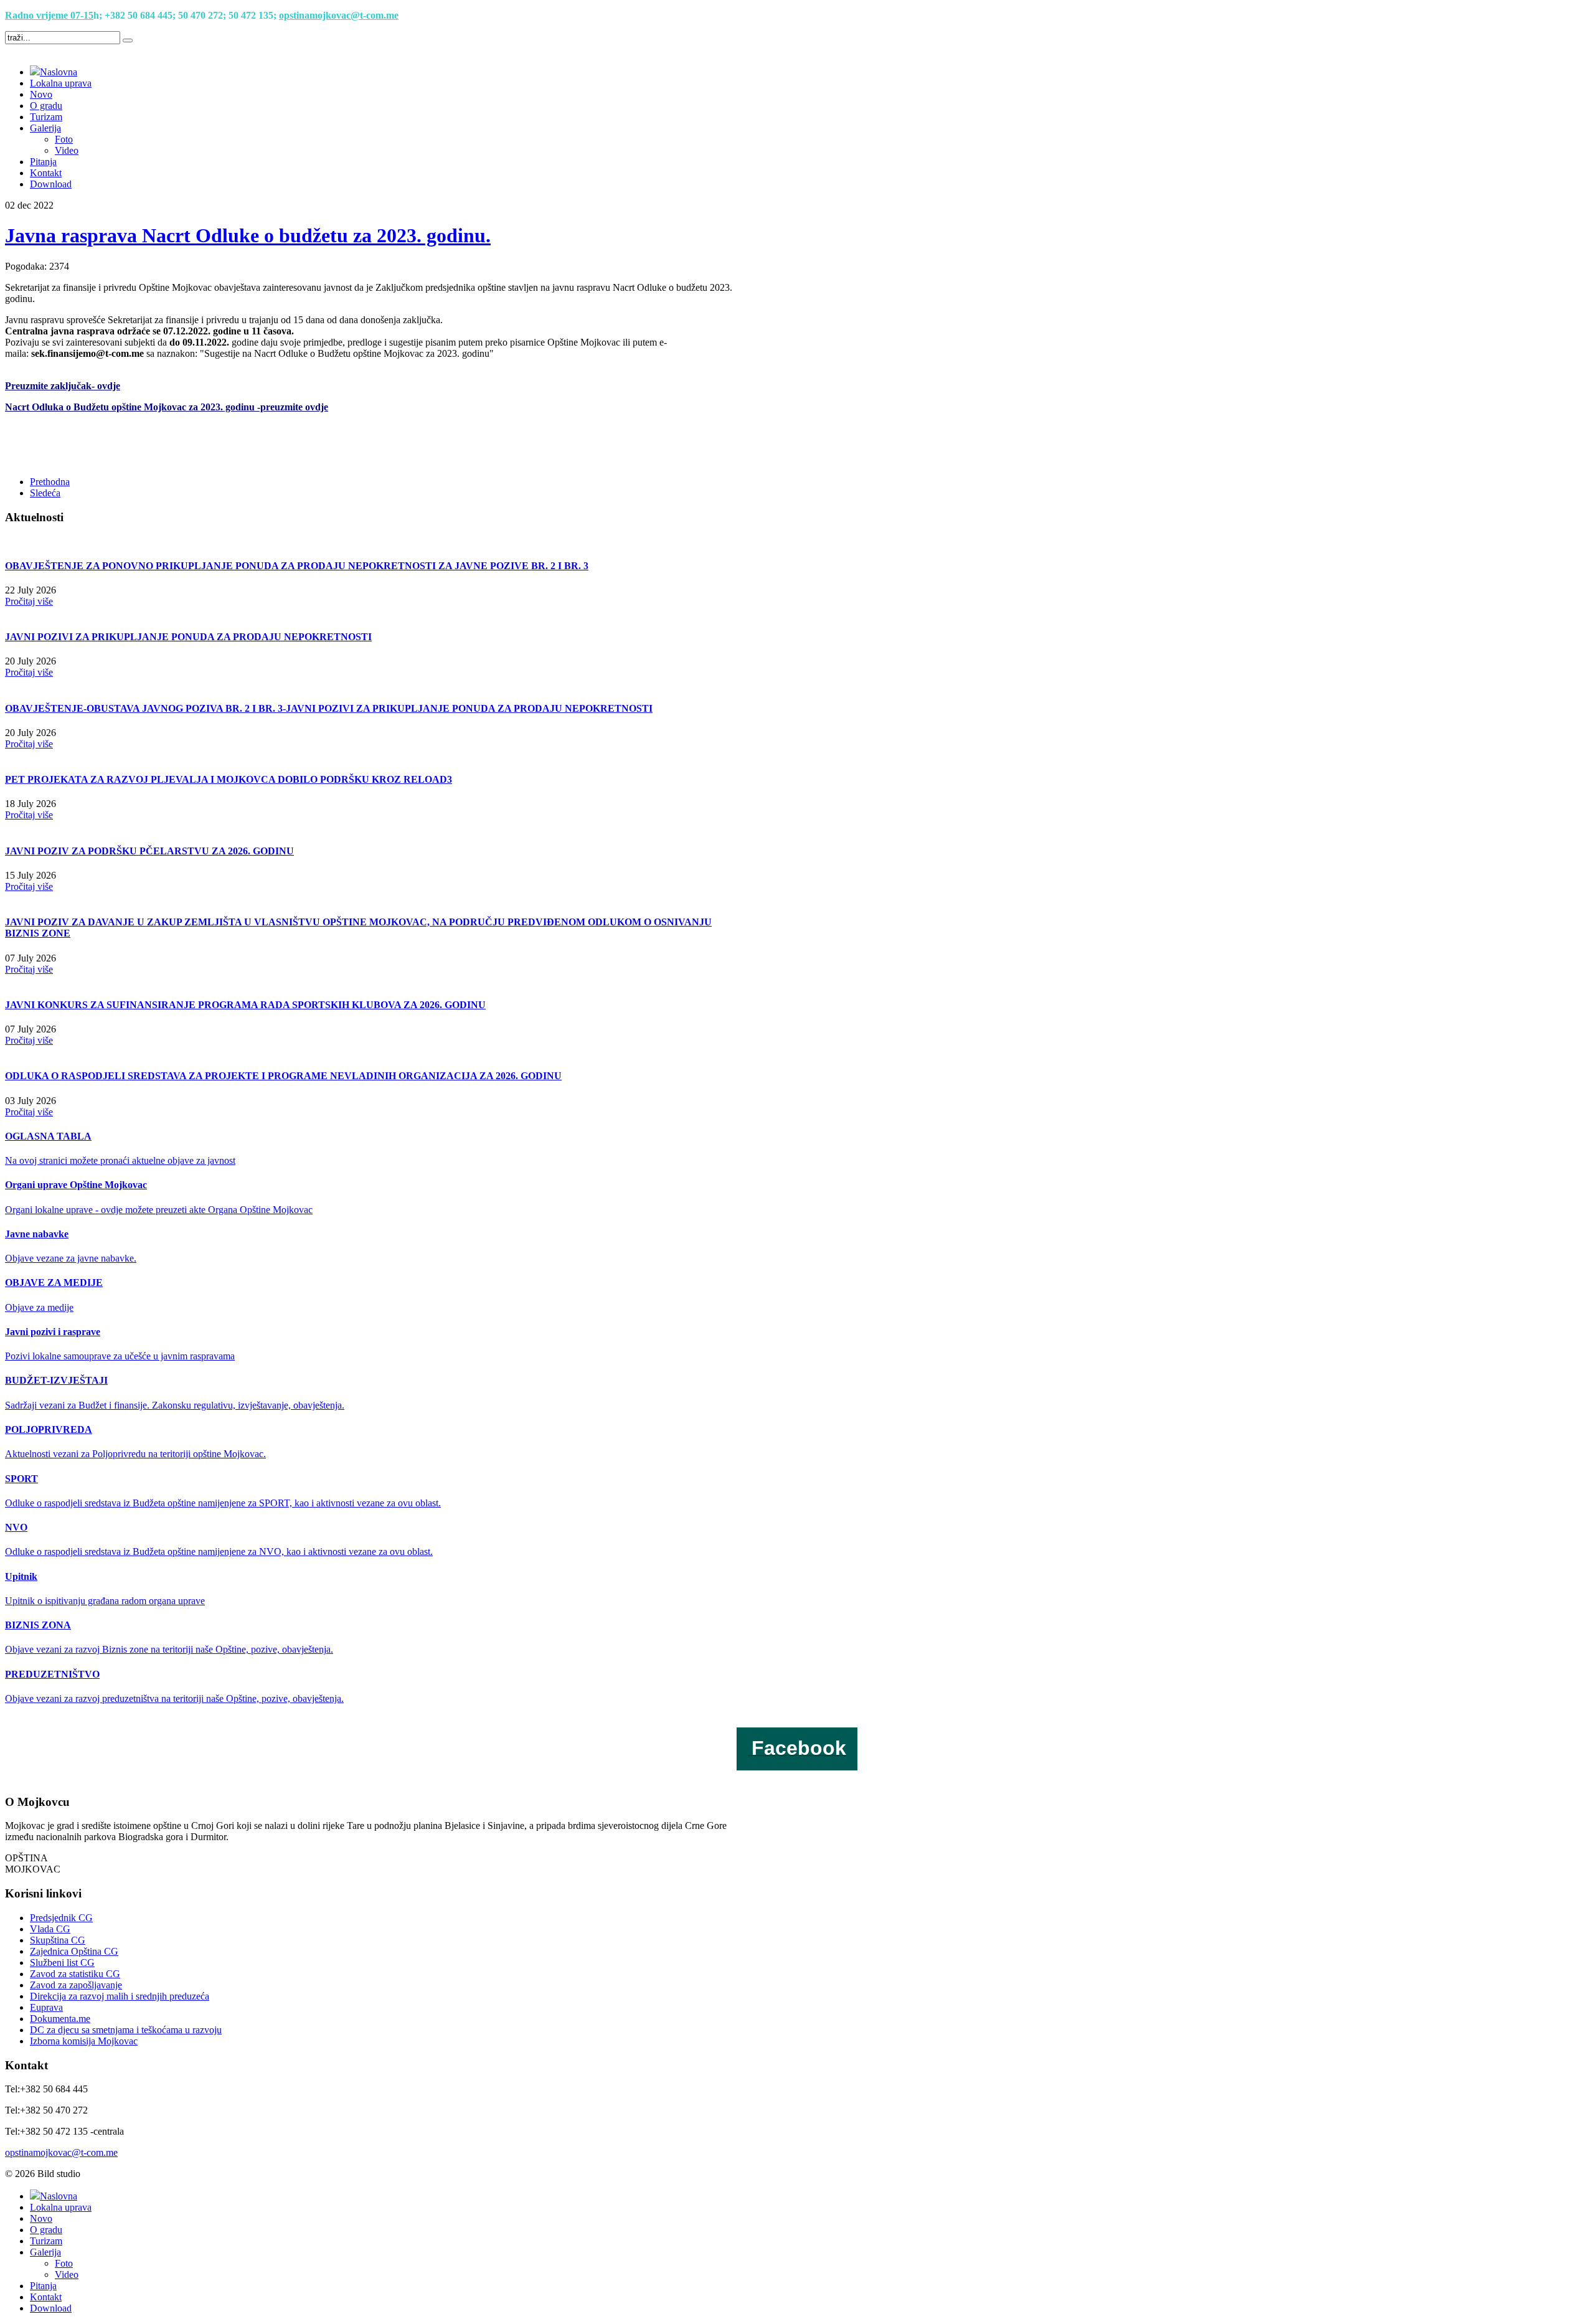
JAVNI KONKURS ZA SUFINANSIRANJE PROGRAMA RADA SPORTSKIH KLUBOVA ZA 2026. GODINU (245, 1005)
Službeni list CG (62, 1963)
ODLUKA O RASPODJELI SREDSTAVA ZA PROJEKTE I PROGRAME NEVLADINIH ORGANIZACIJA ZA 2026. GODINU (283, 1076)
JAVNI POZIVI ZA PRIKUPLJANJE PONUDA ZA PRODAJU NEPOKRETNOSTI (188, 637)
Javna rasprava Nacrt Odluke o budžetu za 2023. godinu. (248, 235)
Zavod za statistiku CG (75, 1974)
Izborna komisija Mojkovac (84, 2041)
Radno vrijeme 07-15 (49, 15)
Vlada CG (50, 1929)
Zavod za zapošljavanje (76, 1985)
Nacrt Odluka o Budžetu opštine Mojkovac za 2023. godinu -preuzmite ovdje (167, 407)
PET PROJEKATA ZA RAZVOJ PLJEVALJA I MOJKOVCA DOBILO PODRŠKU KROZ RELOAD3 (229, 779)
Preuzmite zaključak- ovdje (63, 386)
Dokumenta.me (60, 2019)
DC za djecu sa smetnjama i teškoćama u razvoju (126, 2030)
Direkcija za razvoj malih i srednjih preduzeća (120, 1996)
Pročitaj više (29, 601)
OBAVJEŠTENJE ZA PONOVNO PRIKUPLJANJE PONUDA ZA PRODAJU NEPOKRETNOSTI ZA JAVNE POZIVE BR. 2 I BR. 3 (297, 566)
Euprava (46, 2007)
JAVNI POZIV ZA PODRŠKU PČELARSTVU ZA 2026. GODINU (149, 851)
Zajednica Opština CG (74, 1951)
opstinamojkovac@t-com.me (339, 15)
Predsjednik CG (61, 1918)
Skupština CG (58, 1940)
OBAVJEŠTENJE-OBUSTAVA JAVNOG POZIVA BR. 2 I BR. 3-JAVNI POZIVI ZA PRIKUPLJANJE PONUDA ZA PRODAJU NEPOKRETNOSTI (329, 708)
